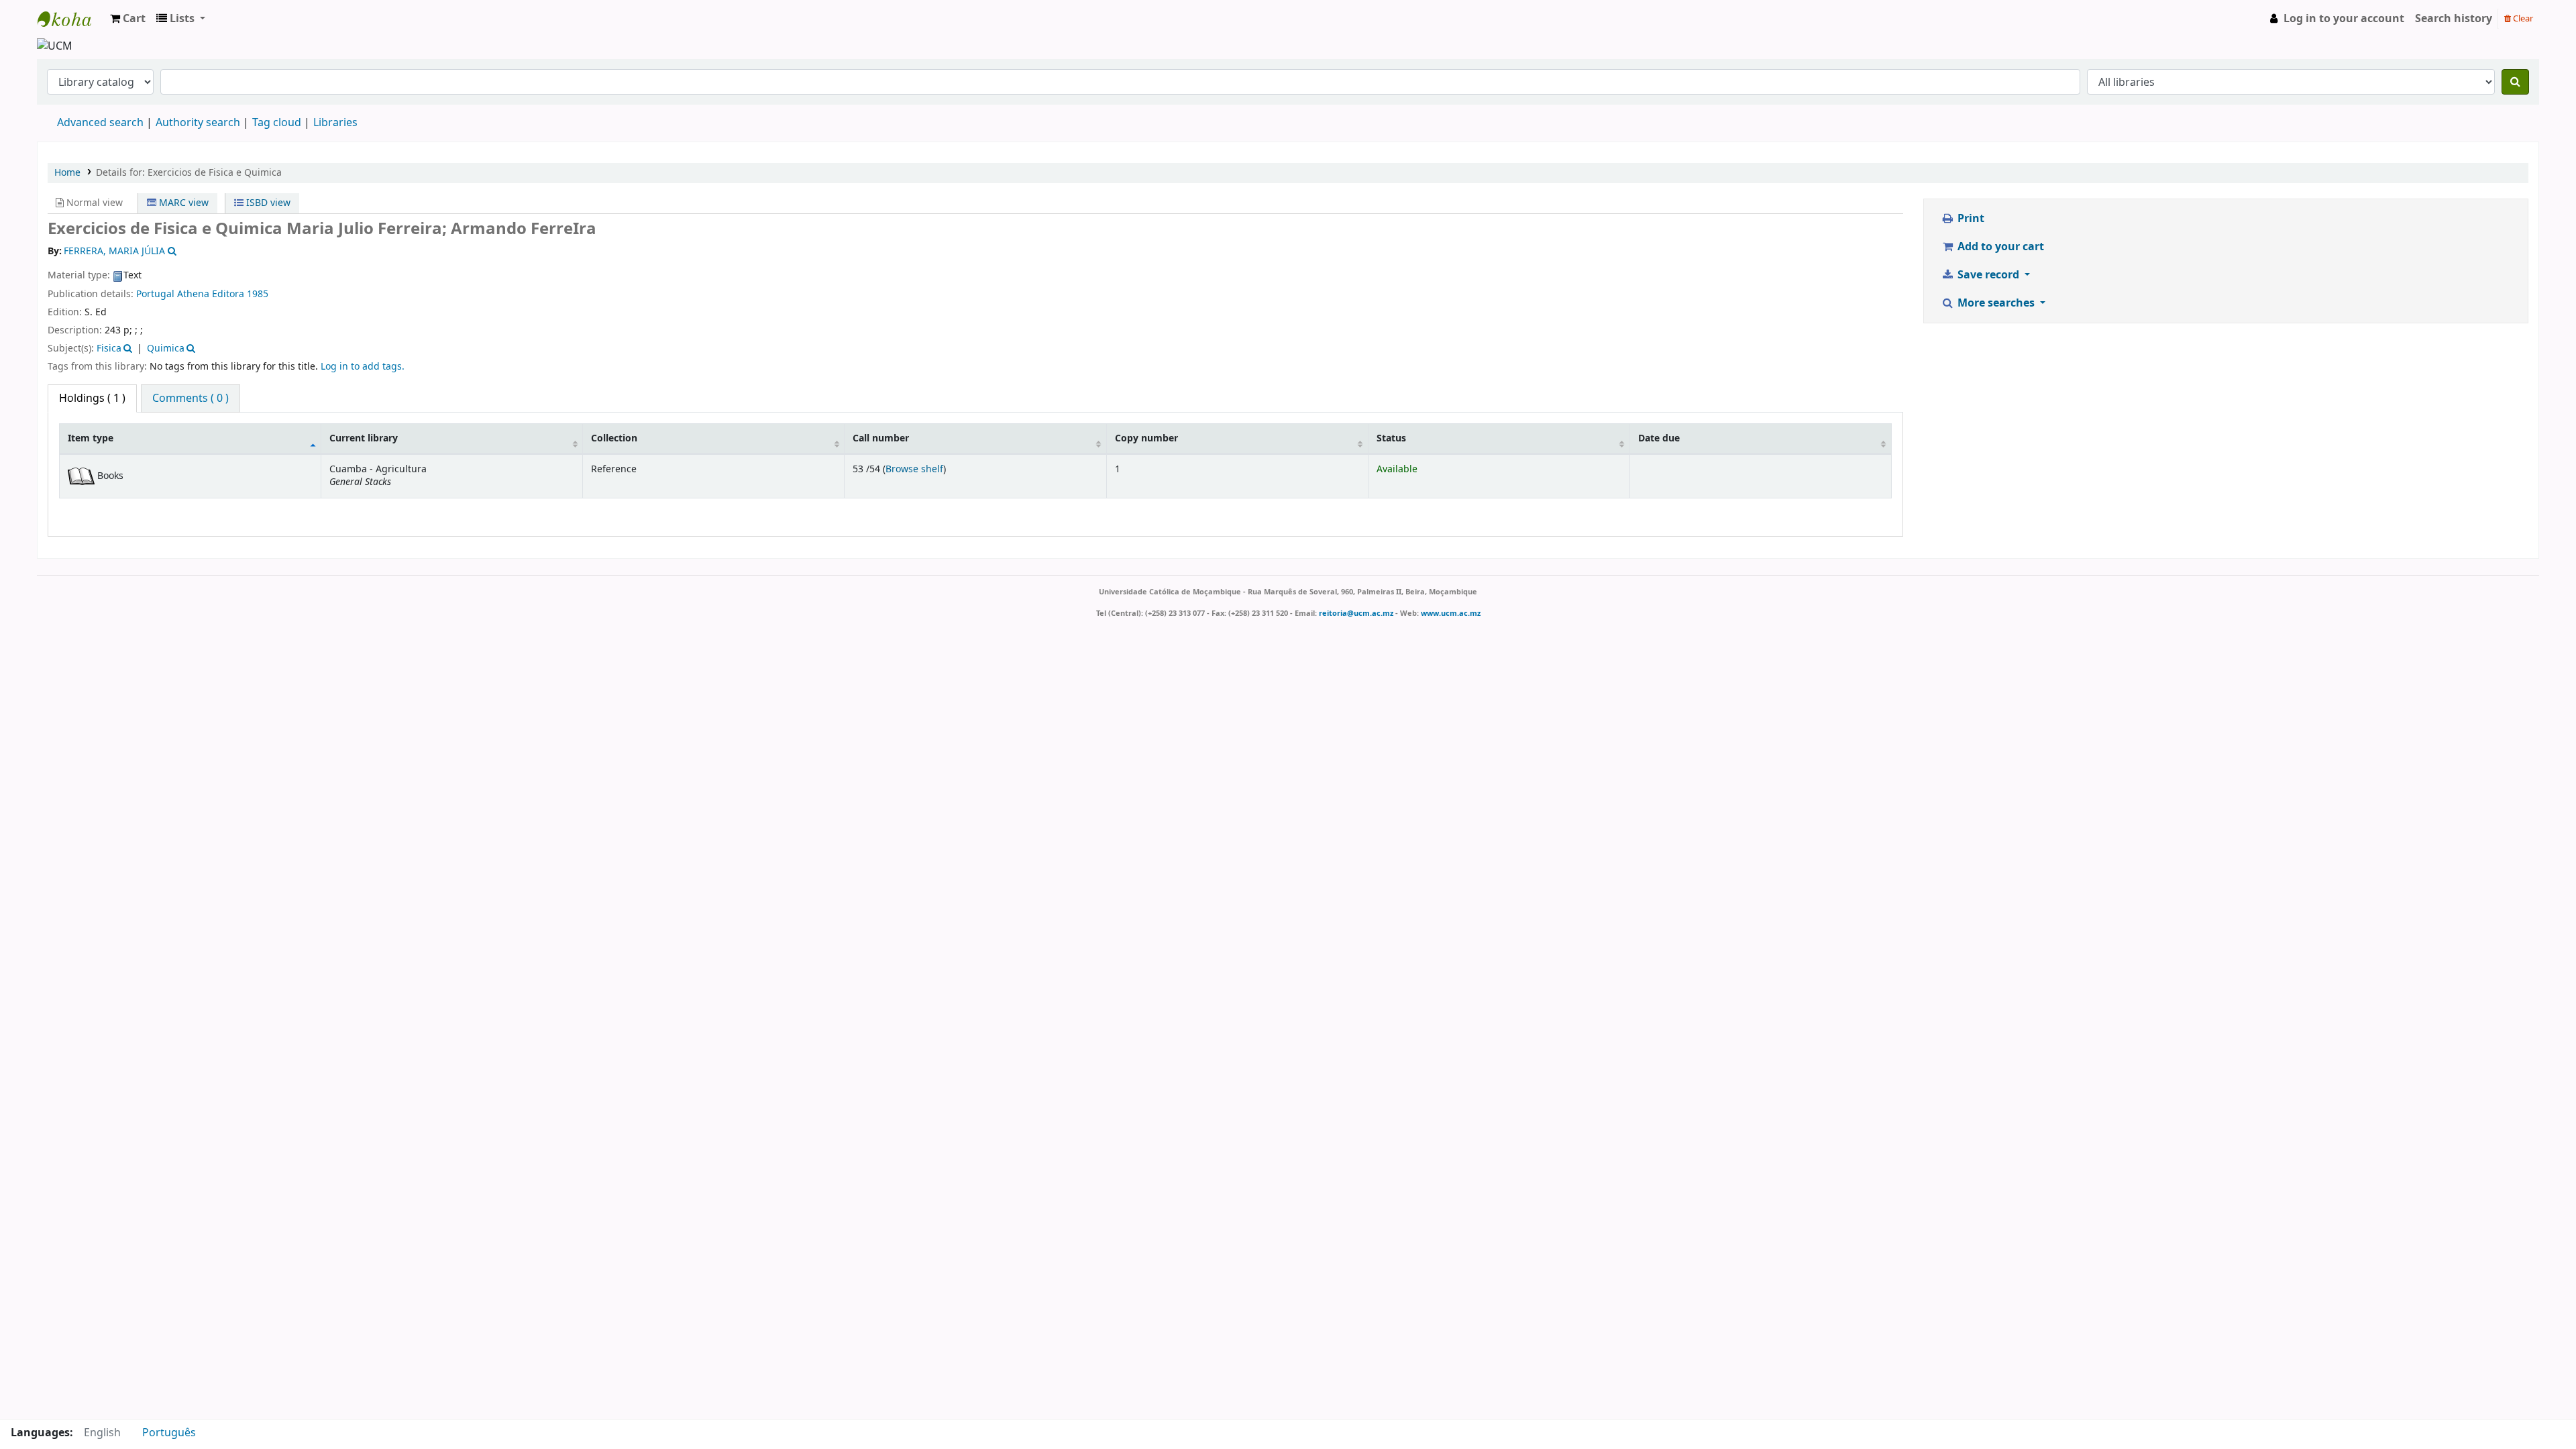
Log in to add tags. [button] (363, 367)
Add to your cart (1999, 247)
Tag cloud (277, 123)
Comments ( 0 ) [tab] (191, 398)
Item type (91, 438)
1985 (258, 294)
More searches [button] (1996, 303)
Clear (2522, 18)
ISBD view (267, 203)
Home (67, 173)
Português (169, 1433)
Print (1970, 219)
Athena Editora (211, 294)
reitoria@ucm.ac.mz (1356, 613)
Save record (1988, 275)
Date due (1659, 438)
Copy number (1146, 438)
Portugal (155, 294)
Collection (614, 438)
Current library (364, 438)
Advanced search (100, 123)
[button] (128, 19)
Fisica (109, 348)
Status (1391, 438)
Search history (2454, 19)
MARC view (182, 203)
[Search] (2515, 82)
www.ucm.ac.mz (1451, 613)
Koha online (71, 19)
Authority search (198, 123)
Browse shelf (914, 469)
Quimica (166, 348)
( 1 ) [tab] (92, 398)
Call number (881, 438)
